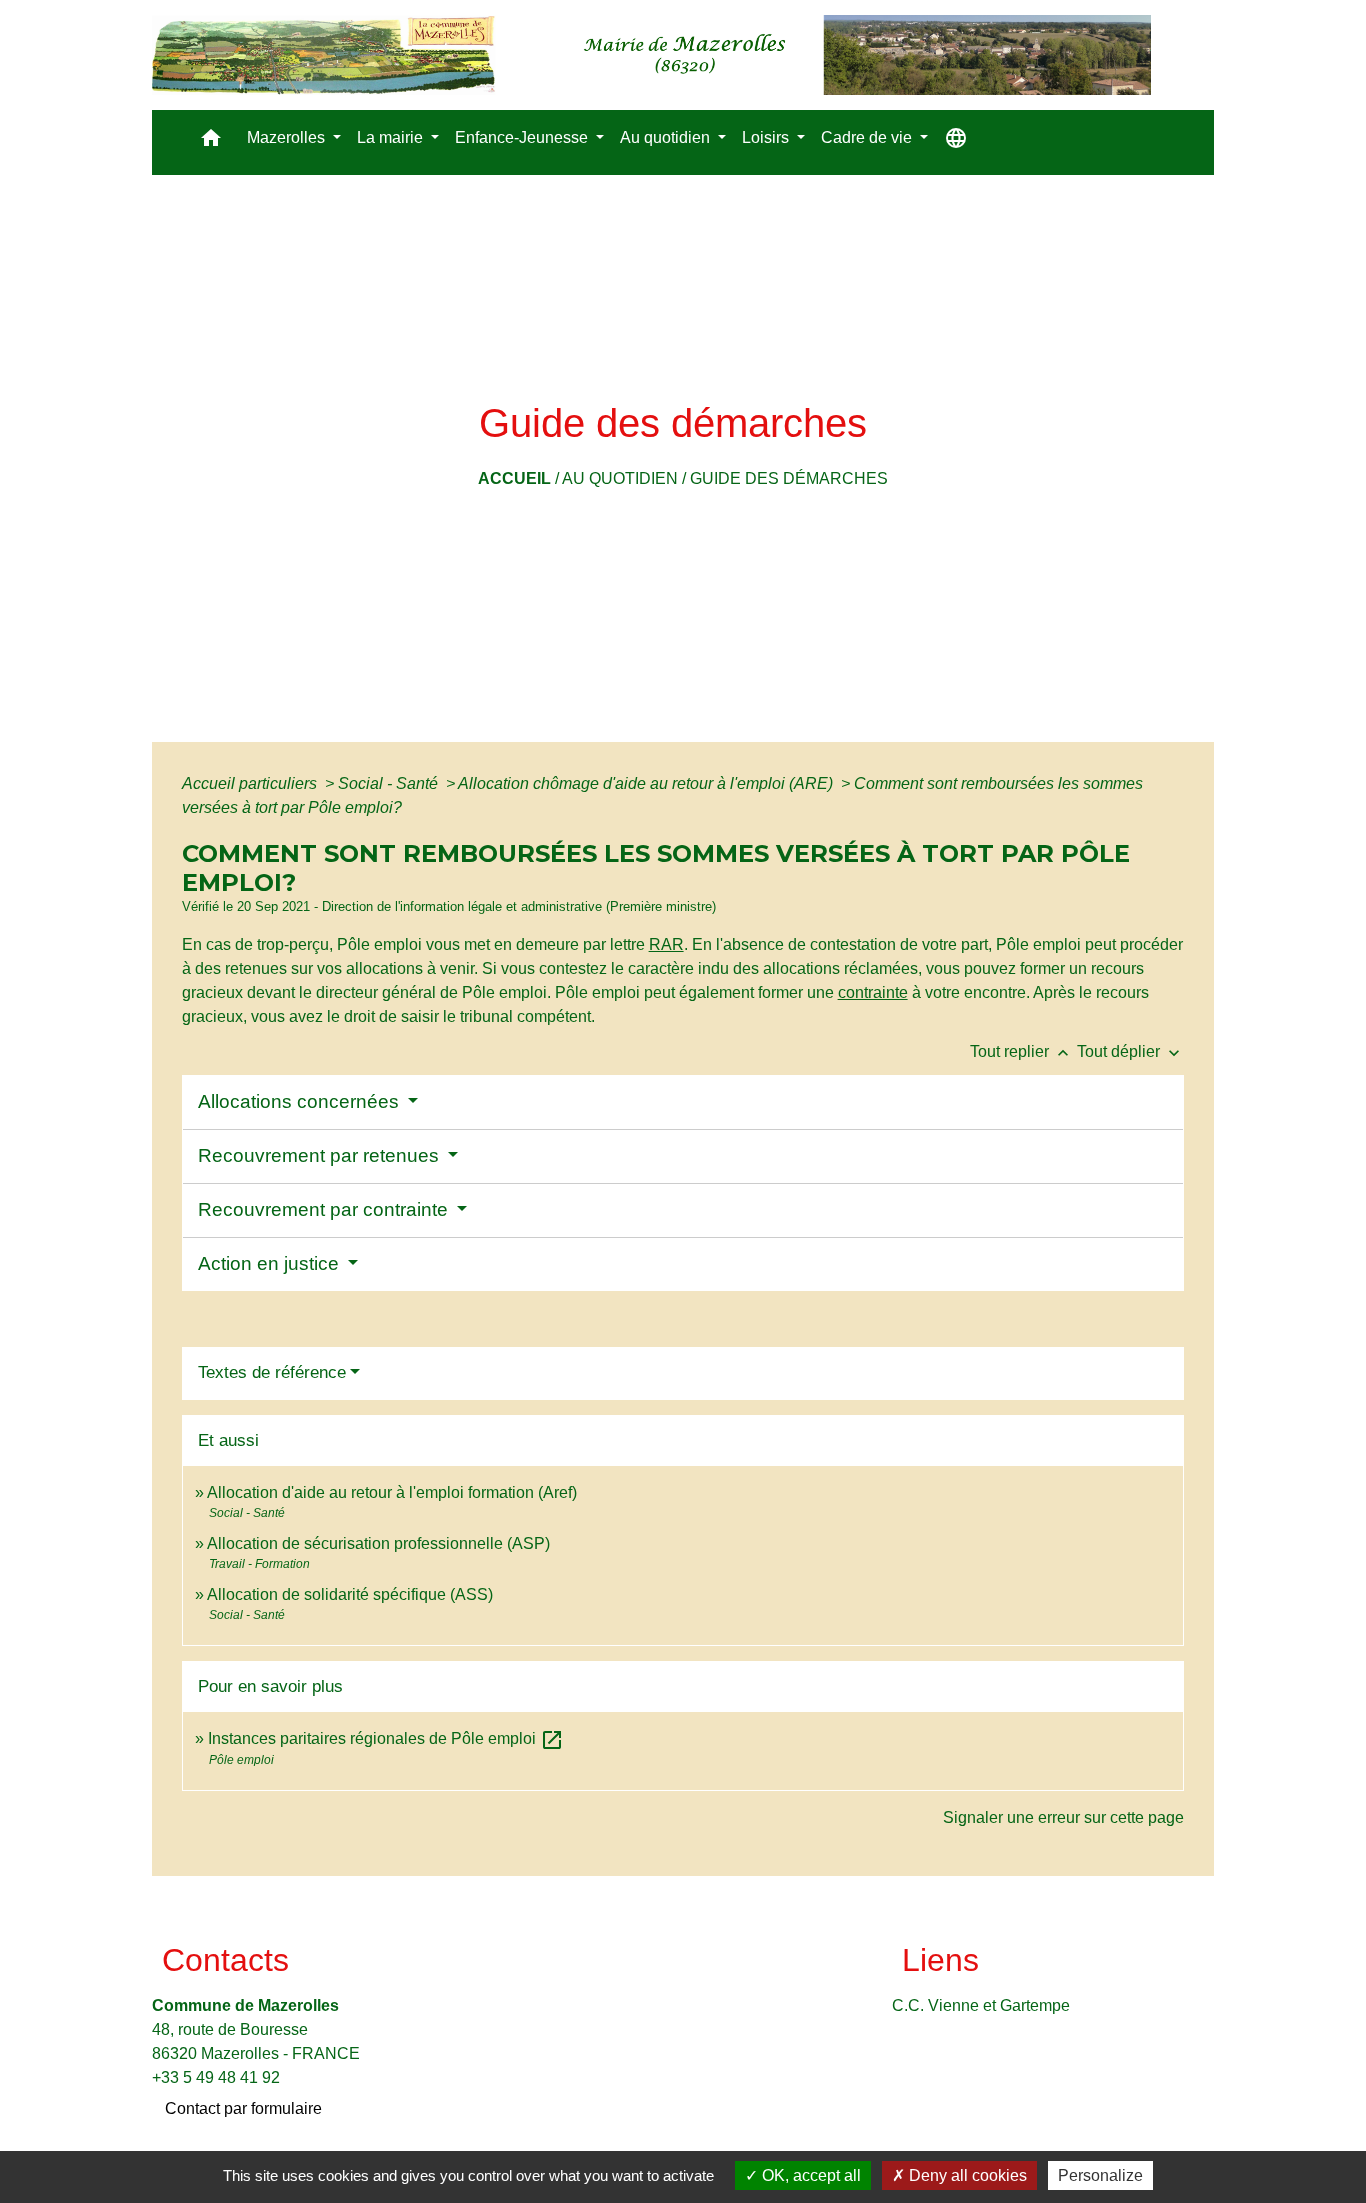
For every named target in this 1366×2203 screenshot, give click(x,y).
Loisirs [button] (767, 137)
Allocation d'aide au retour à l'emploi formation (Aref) (392, 1492)
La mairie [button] (392, 137)
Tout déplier (1130, 1051)
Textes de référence (272, 1372)
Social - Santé (390, 783)
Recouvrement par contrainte (325, 1209)
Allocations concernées (301, 1101)
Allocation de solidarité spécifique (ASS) (350, 1594)
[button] (211, 142)
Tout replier (1021, 1051)
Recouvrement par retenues (321, 1155)
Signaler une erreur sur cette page (1063, 1817)
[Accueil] (651, 55)
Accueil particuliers (251, 783)
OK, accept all (809, 2175)
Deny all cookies (966, 2175)
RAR (666, 944)
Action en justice (271, 1263)
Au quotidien (620, 478)
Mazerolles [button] (288, 137)
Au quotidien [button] (667, 137)
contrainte (873, 992)
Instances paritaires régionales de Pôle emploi (386, 1738)
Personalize (1100, 2175)
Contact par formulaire (243, 2108)
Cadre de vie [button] (868, 137)
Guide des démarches (789, 478)
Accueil (514, 478)
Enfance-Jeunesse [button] (523, 137)
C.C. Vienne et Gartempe (981, 2005)
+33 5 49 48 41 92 (216, 2077)
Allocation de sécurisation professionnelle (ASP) (378, 1543)
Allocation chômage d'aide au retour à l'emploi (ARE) (647, 783)
